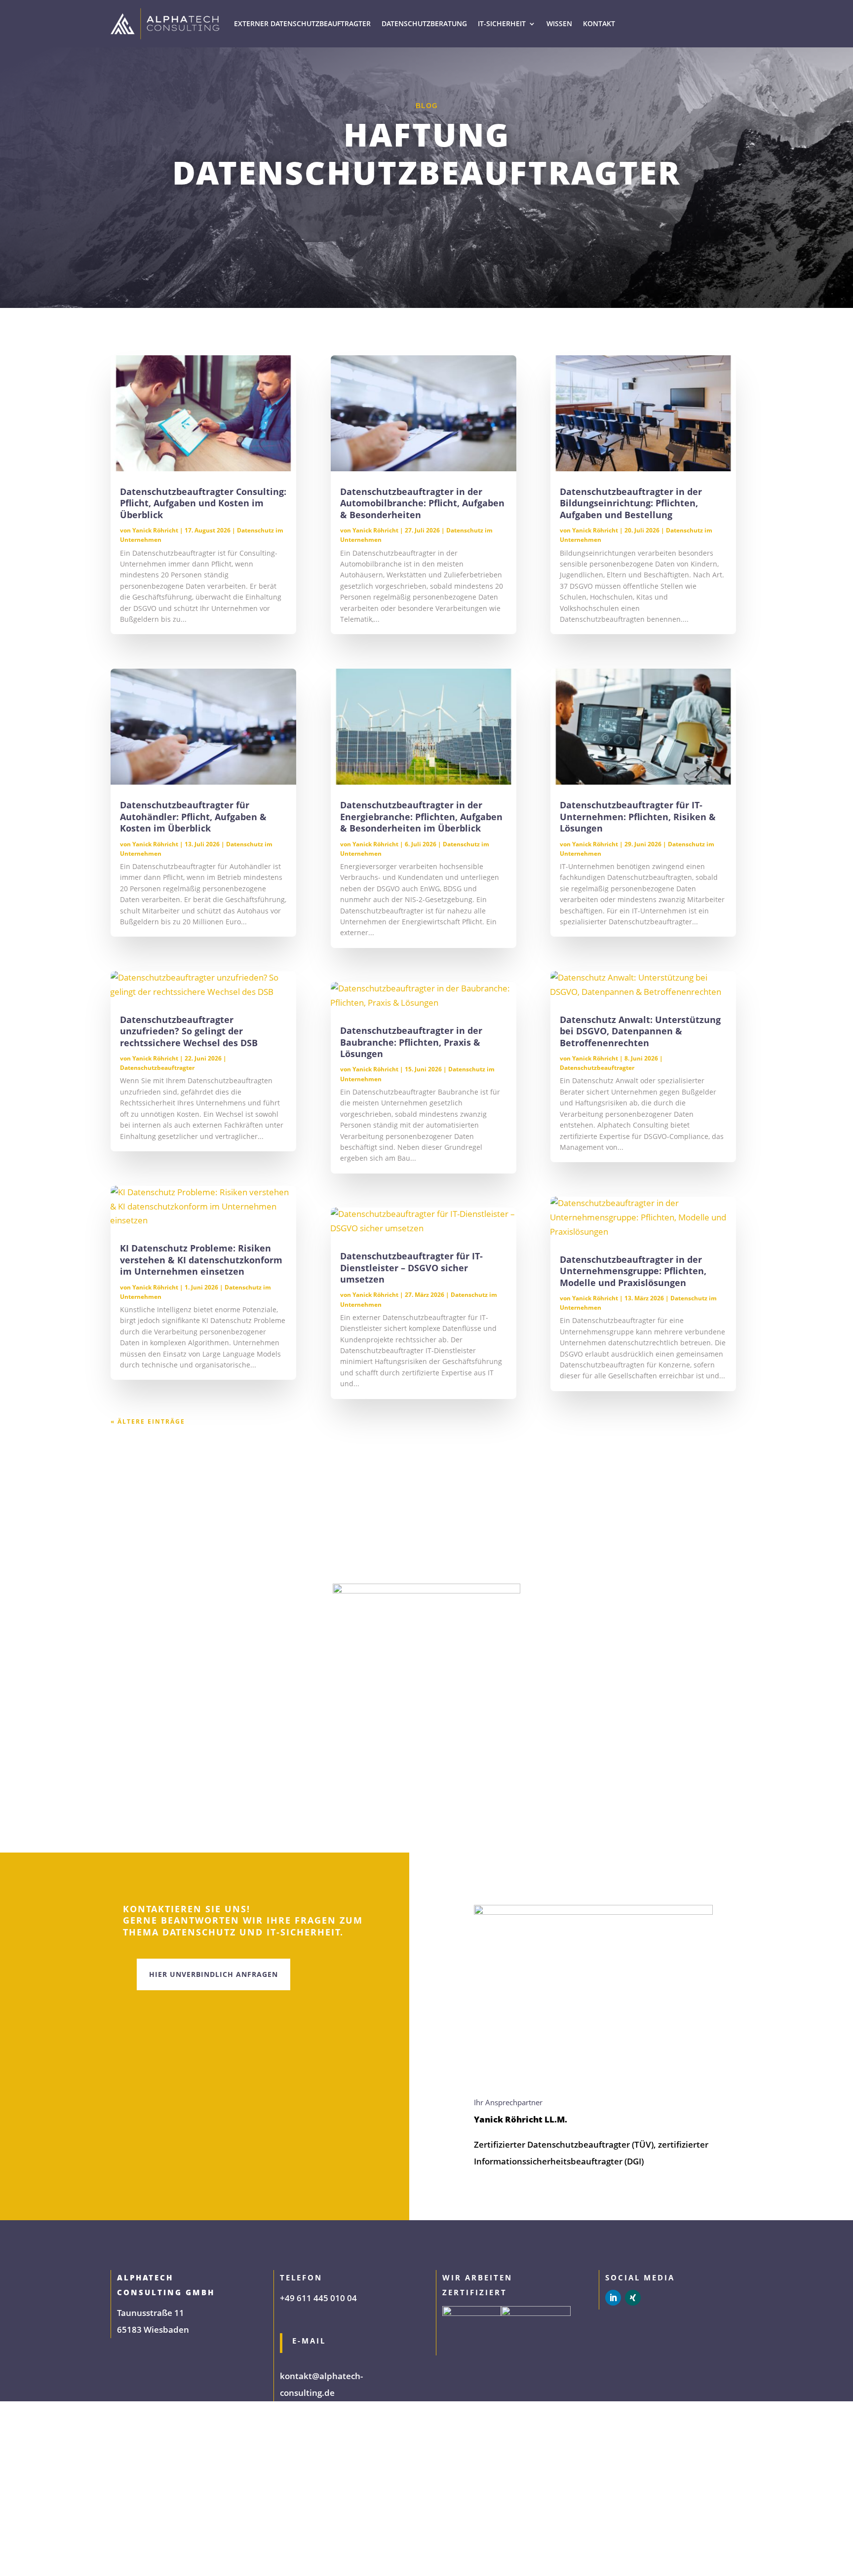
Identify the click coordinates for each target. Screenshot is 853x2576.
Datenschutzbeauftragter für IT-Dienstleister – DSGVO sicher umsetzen (411, 1268)
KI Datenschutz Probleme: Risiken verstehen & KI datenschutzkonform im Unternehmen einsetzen (201, 1260)
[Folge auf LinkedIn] (613, 2298)
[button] (22, 2554)
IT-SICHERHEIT (502, 23)
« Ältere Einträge (148, 1421)
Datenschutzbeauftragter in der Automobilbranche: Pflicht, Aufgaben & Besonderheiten (422, 503)
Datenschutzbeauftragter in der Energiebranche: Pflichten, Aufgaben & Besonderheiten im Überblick (421, 816)
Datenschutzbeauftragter (157, 1068)
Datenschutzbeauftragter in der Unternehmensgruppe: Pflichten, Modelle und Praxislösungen (633, 1271)
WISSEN (559, 23)
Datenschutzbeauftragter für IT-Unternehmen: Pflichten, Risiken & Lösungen (638, 816)
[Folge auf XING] (633, 2298)
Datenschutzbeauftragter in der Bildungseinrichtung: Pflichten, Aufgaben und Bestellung (631, 503)
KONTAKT (599, 23)
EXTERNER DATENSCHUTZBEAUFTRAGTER (302, 23)
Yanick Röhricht (155, 530)
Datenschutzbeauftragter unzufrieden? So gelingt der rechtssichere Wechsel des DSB (189, 1031)
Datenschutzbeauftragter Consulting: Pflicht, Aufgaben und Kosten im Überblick (203, 503)
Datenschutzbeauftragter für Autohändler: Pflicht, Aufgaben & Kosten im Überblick (193, 816)
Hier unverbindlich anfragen (213, 1974)
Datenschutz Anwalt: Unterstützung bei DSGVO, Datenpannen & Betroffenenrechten (640, 1031)
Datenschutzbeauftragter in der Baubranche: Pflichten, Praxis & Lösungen (411, 1042)
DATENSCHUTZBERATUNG (424, 23)
